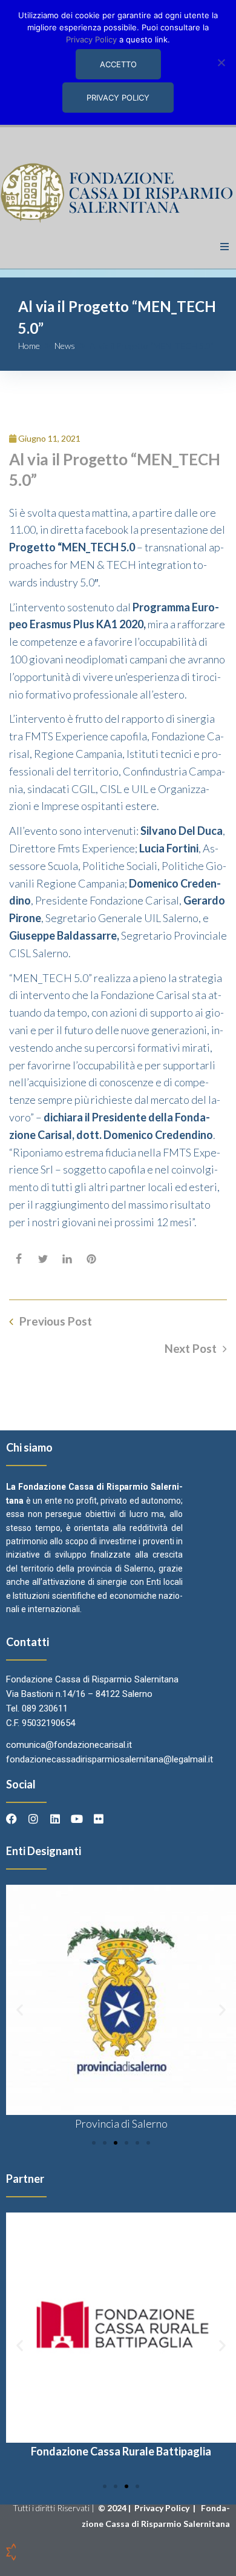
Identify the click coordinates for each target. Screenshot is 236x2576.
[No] (221, 62)
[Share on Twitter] (43, 1259)
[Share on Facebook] (19, 1259)
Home (29, 346)
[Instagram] (33, 1819)
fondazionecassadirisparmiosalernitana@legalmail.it (110, 1759)
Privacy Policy (163, 2508)
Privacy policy (118, 98)
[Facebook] (11, 1819)
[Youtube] (77, 1819)
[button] (225, 247)
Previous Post (56, 1321)
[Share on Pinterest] (91, 1259)
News (65, 346)
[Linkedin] (55, 1819)
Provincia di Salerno (121, 2123)
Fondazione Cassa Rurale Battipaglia (121, 2451)
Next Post (191, 1349)
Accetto (118, 64)
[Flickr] (99, 1819)
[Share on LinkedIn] (67, 1259)
